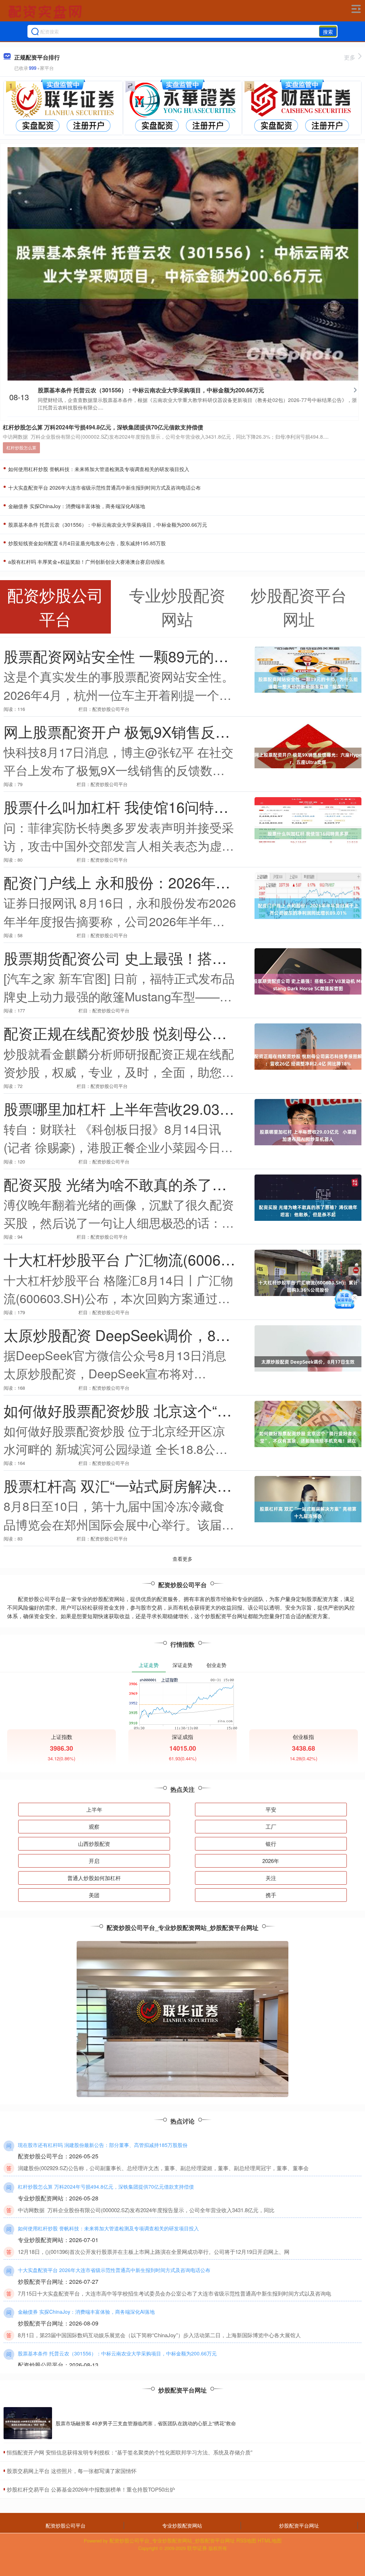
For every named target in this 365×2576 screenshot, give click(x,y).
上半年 (94, 1809)
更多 (350, 57)
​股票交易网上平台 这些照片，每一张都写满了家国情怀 (72, 2471)
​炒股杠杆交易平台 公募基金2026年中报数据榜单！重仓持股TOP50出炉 (91, 2489)
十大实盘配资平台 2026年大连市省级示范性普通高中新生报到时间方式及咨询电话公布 (104, 487)
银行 (271, 1844)
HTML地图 (270, 2540)
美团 (94, 1895)
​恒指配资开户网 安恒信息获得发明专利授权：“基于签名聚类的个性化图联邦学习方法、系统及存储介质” (130, 2452)
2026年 (271, 1861)
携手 (271, 1895)
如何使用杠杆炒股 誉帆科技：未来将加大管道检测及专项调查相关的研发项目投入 (98, 469)
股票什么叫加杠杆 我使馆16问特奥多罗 (131, 807)
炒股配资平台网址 (299, 2525)
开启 (94, 1861)
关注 (271, 1878)
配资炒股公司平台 (66, 2525)
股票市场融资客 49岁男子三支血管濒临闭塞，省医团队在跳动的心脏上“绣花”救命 (146, 2423)
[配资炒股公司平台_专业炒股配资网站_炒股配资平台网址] (46, 12)
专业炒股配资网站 (182, 2525)
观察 (94, 1826)
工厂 (271, 1826)
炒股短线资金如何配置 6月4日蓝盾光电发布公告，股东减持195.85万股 (86, 543)
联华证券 (197, 2548)
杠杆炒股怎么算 (21, 447)
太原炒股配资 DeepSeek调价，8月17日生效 (147, 1335)
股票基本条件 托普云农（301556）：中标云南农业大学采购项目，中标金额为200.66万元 (151, 390)
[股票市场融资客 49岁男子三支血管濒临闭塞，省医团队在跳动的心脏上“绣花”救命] (28, 2423)
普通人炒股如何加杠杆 (94, 1878)
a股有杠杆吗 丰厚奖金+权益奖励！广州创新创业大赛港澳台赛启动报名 (86, 562)
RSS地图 (246, 2540)
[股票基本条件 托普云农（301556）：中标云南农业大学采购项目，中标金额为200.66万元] (183, 263)
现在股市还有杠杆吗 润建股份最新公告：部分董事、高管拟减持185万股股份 (103, 2145)
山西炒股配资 (94, 1844)
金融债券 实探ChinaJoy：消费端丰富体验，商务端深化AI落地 (76, 506)
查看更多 (182, 1559)
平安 (271, 1809)
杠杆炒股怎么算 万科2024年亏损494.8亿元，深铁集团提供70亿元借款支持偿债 (103, 427)
